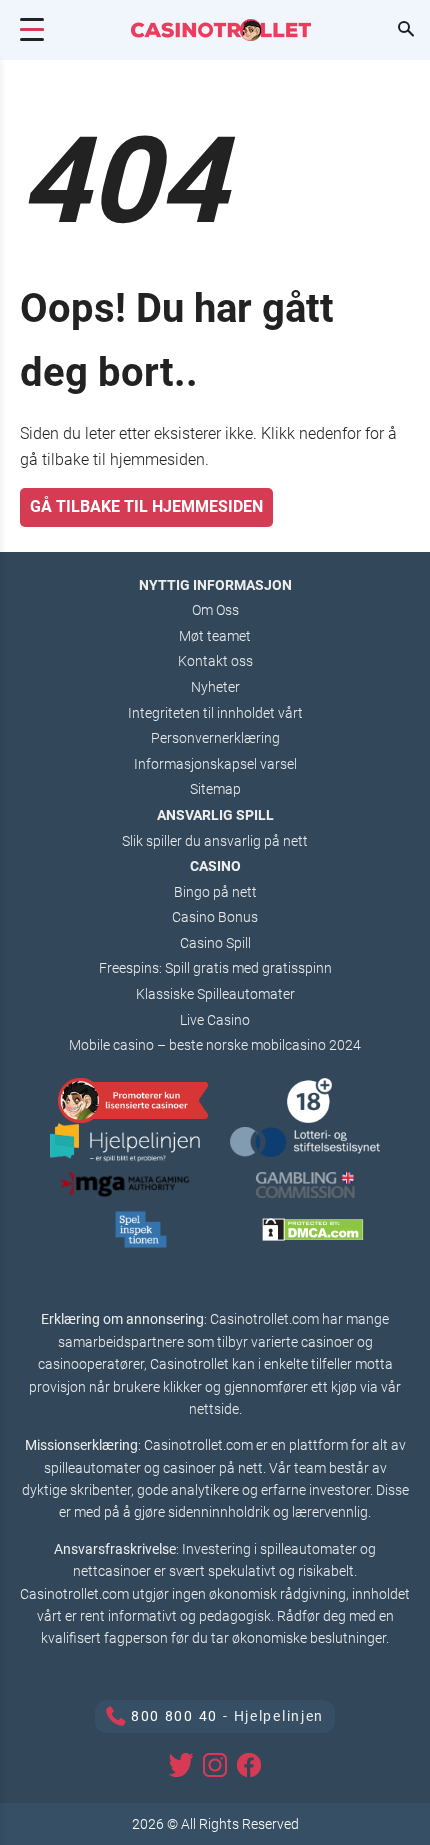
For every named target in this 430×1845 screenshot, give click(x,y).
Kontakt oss (215, 661)
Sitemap (215, 789)
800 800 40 (174, 1716)
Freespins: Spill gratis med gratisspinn (215, 968)
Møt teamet (215, 636)
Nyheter (215, 687)
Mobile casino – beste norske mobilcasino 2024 (215, 1045)
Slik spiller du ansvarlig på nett (215, 841)
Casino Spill (215, 943)
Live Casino (215, 1020)
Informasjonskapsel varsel (215, 764)
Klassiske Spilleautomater (215, 994)
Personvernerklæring (215, 738)
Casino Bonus (215, 917)
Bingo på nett (215, 892)
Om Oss (215, 610)
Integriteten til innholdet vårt (215, 713)
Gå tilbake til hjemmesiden (146, 506)
